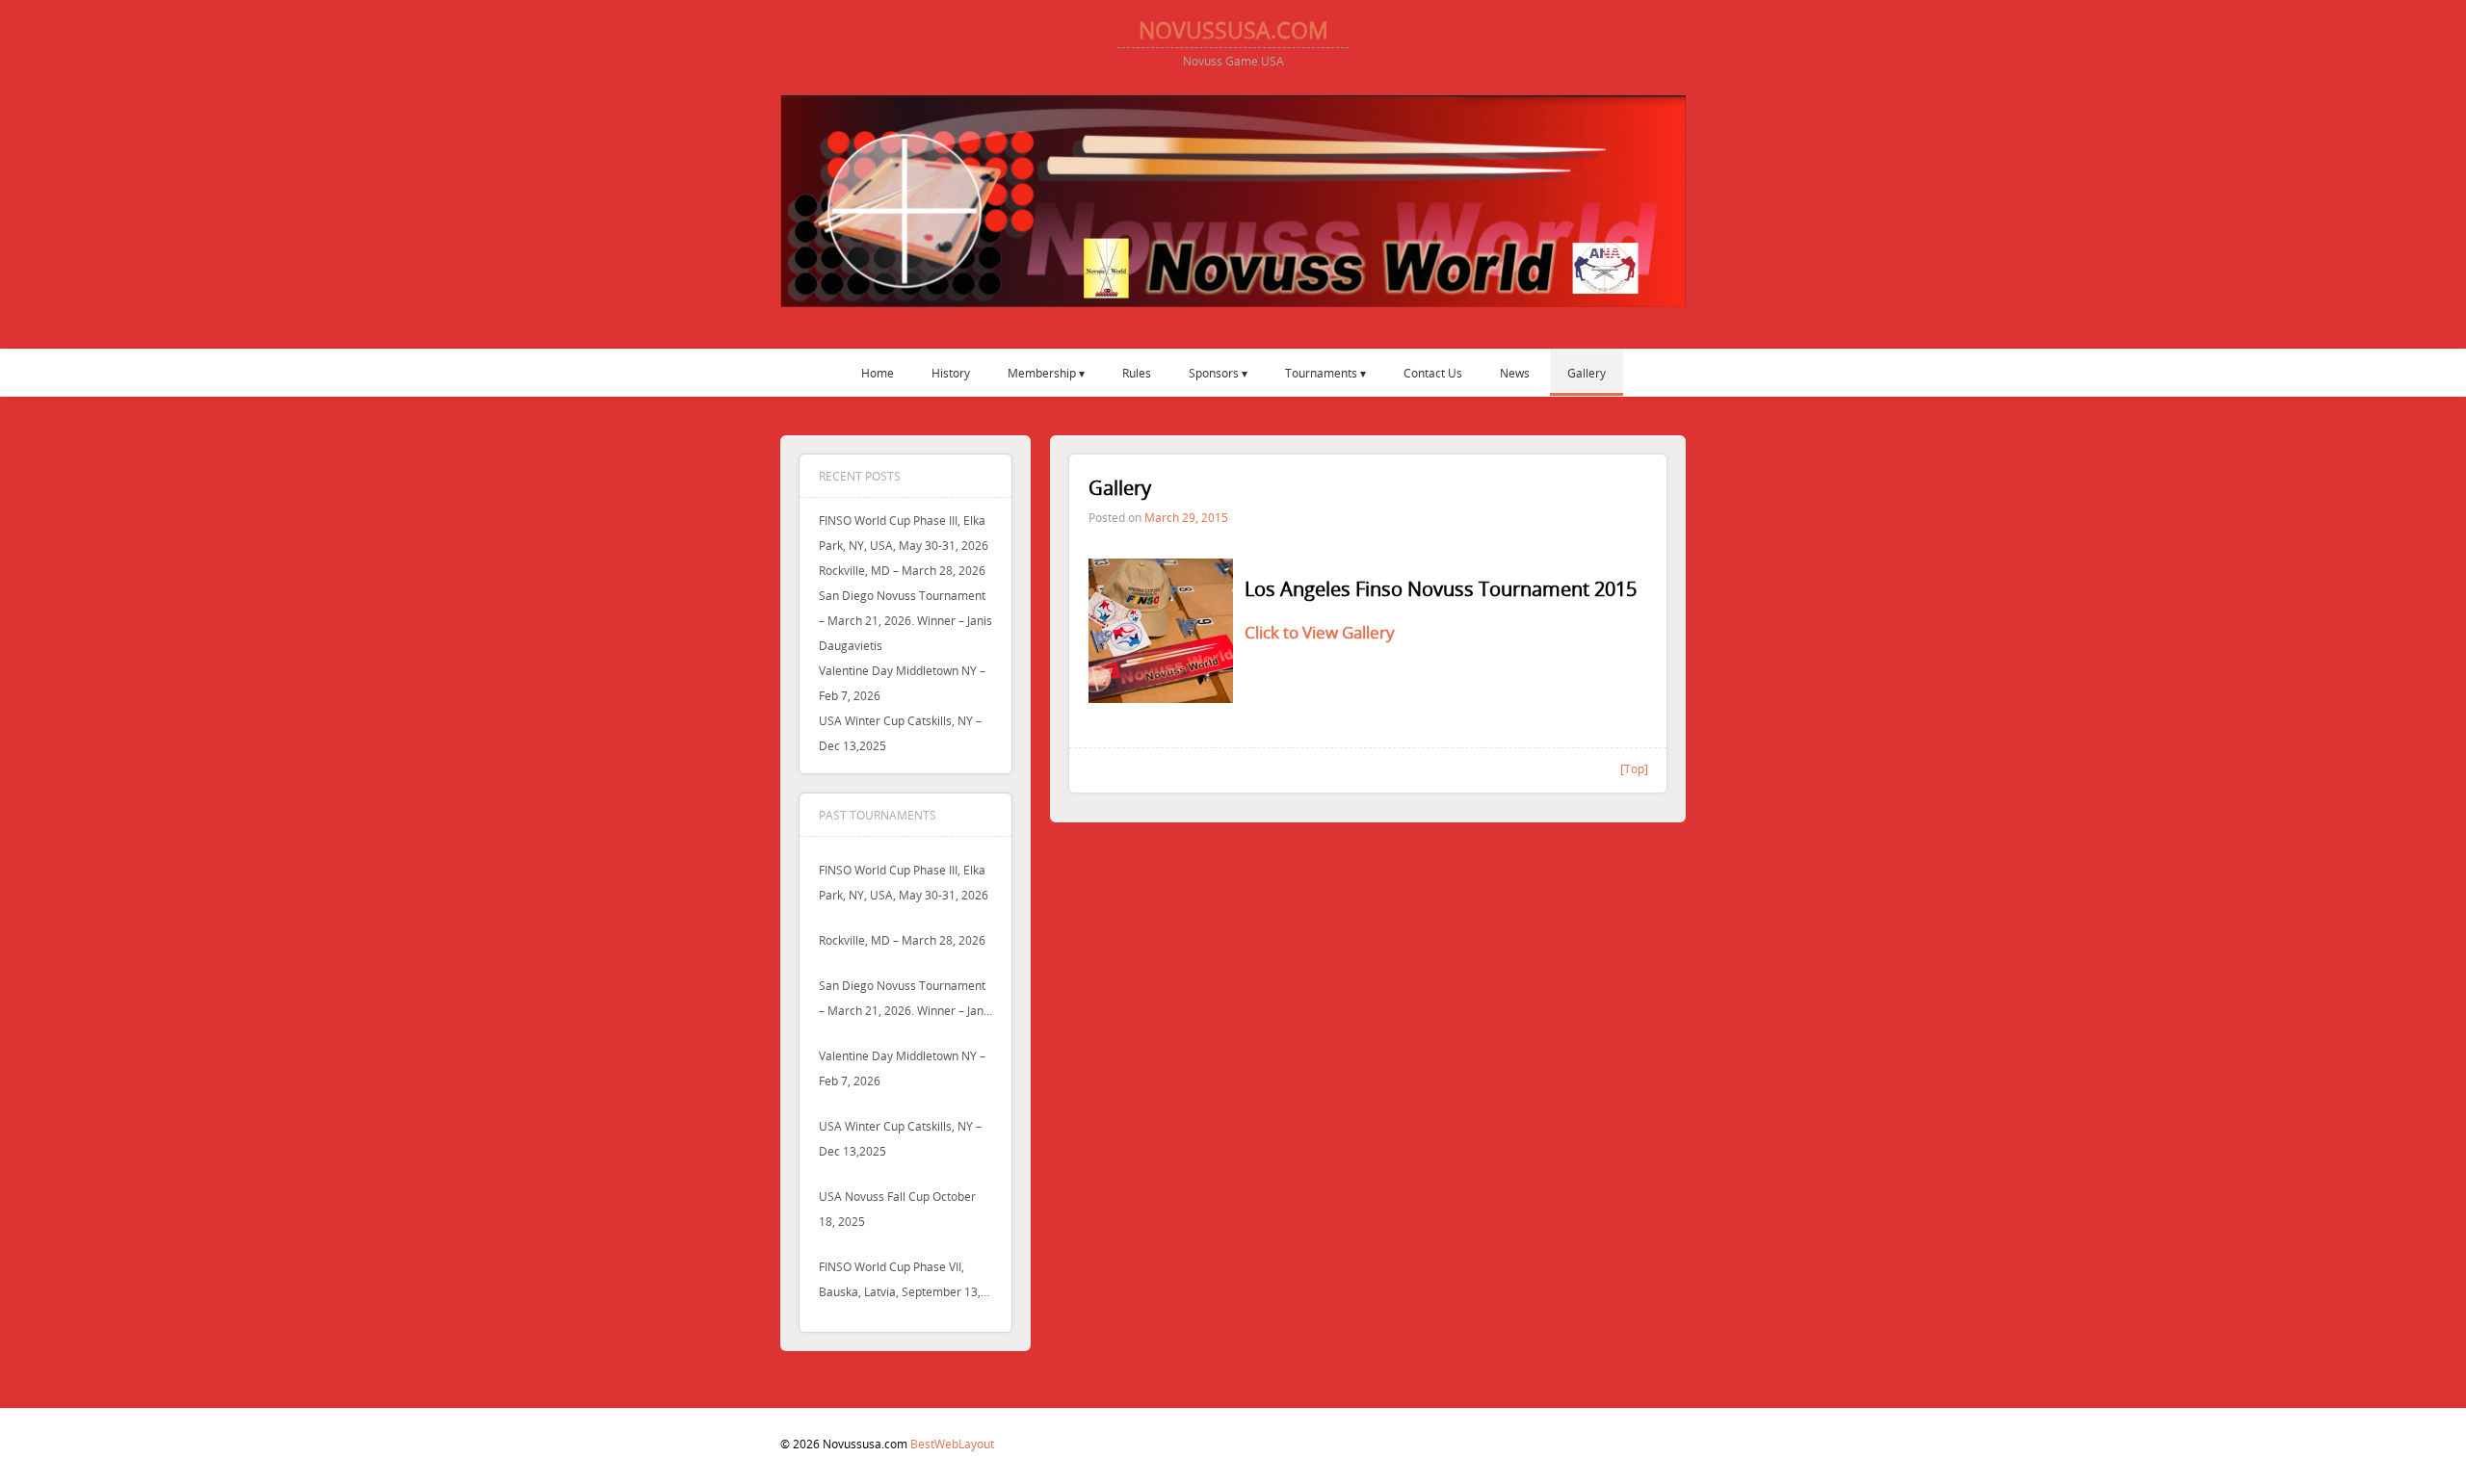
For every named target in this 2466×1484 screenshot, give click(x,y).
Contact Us (1433, 373)
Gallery (1587, 373)
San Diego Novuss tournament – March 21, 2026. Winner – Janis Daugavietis (905, 620)
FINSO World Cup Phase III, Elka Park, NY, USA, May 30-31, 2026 (904, 882)
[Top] (1634, 768)
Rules (1137, 373)
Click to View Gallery (1320, 632)
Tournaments (1321, 373)
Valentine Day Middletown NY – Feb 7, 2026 (902, 1068)
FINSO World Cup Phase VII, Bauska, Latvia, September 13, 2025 (900, 1281)
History (951, 373)
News (1515, 373)
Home (878, 373)
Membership (1042, 373)
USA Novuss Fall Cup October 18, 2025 (897, 1209)
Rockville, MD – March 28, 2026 (902, 570)
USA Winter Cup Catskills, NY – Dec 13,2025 (900, 1138)
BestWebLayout (952, 1444)
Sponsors (1214, 373)
